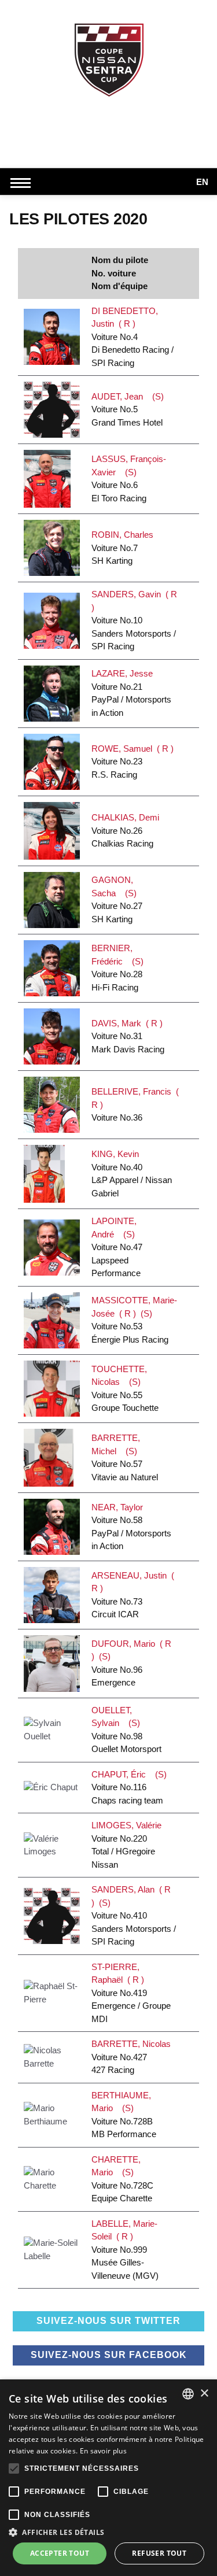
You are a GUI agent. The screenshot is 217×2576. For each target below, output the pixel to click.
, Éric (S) (129, 1787)
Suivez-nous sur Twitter (108, 2321)
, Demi (128, 830)
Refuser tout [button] (159, 2553)
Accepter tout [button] (60, 2553)
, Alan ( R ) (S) (134, 1915)
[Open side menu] (23, 183)
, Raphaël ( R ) (131, 1993)
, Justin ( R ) (133, 337)
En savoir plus (103, 2451)
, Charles (125, 548)
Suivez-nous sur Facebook (109, 2355)
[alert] (108, 2478)
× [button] (204, 2394)
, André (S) (117, 1247)
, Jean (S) (128, 409)
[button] (108, 2532)
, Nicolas (133, 2057)
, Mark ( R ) (128, 1036)
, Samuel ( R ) (133, 762)
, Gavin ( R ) (134, 620)
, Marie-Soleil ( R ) (125, 2250)
